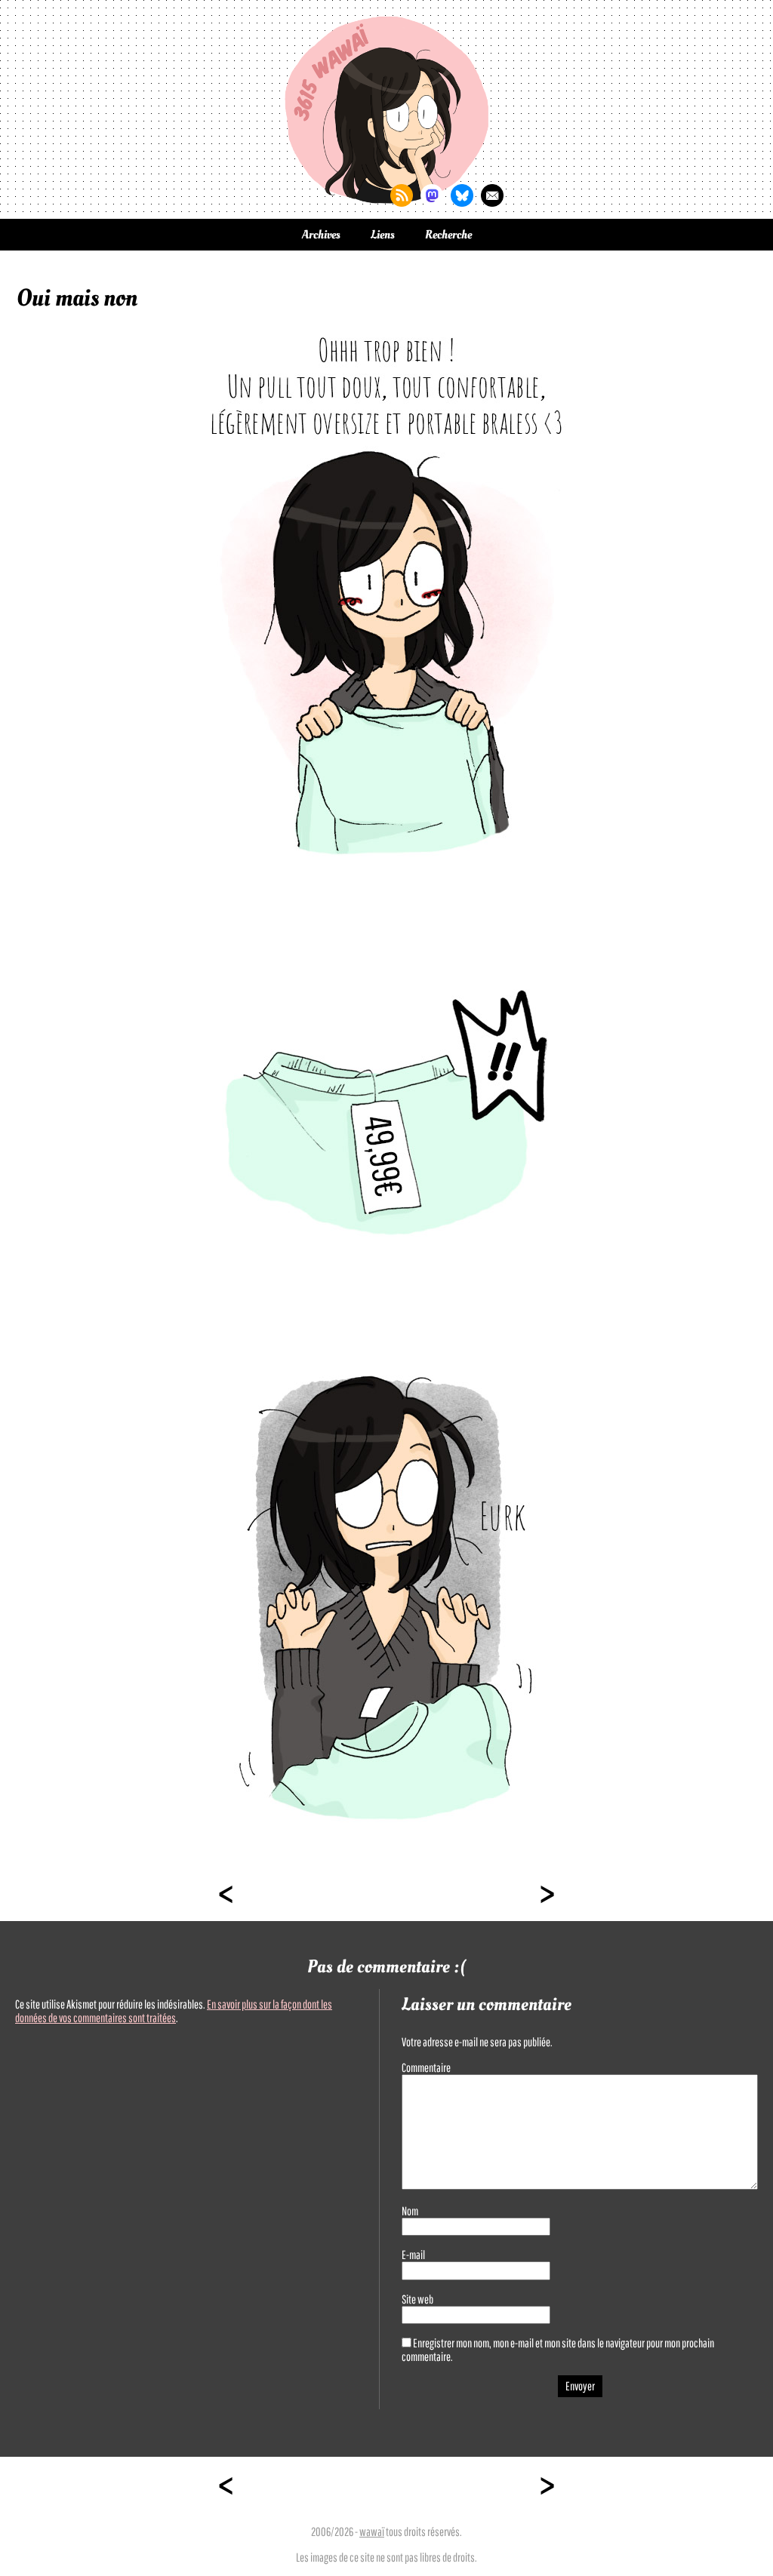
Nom (410, 2211)
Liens (383, 235)
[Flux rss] (402, 195)
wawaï (372, 2531)
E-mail (413, 2255)
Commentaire (426, 2067)
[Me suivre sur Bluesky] (462, 195)
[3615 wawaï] (386, 109)
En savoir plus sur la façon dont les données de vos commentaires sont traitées (174, 2011)
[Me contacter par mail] (492, 195)
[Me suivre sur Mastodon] (432, 195)
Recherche (448, 235)
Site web (417, 2299)
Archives (321, 235)
